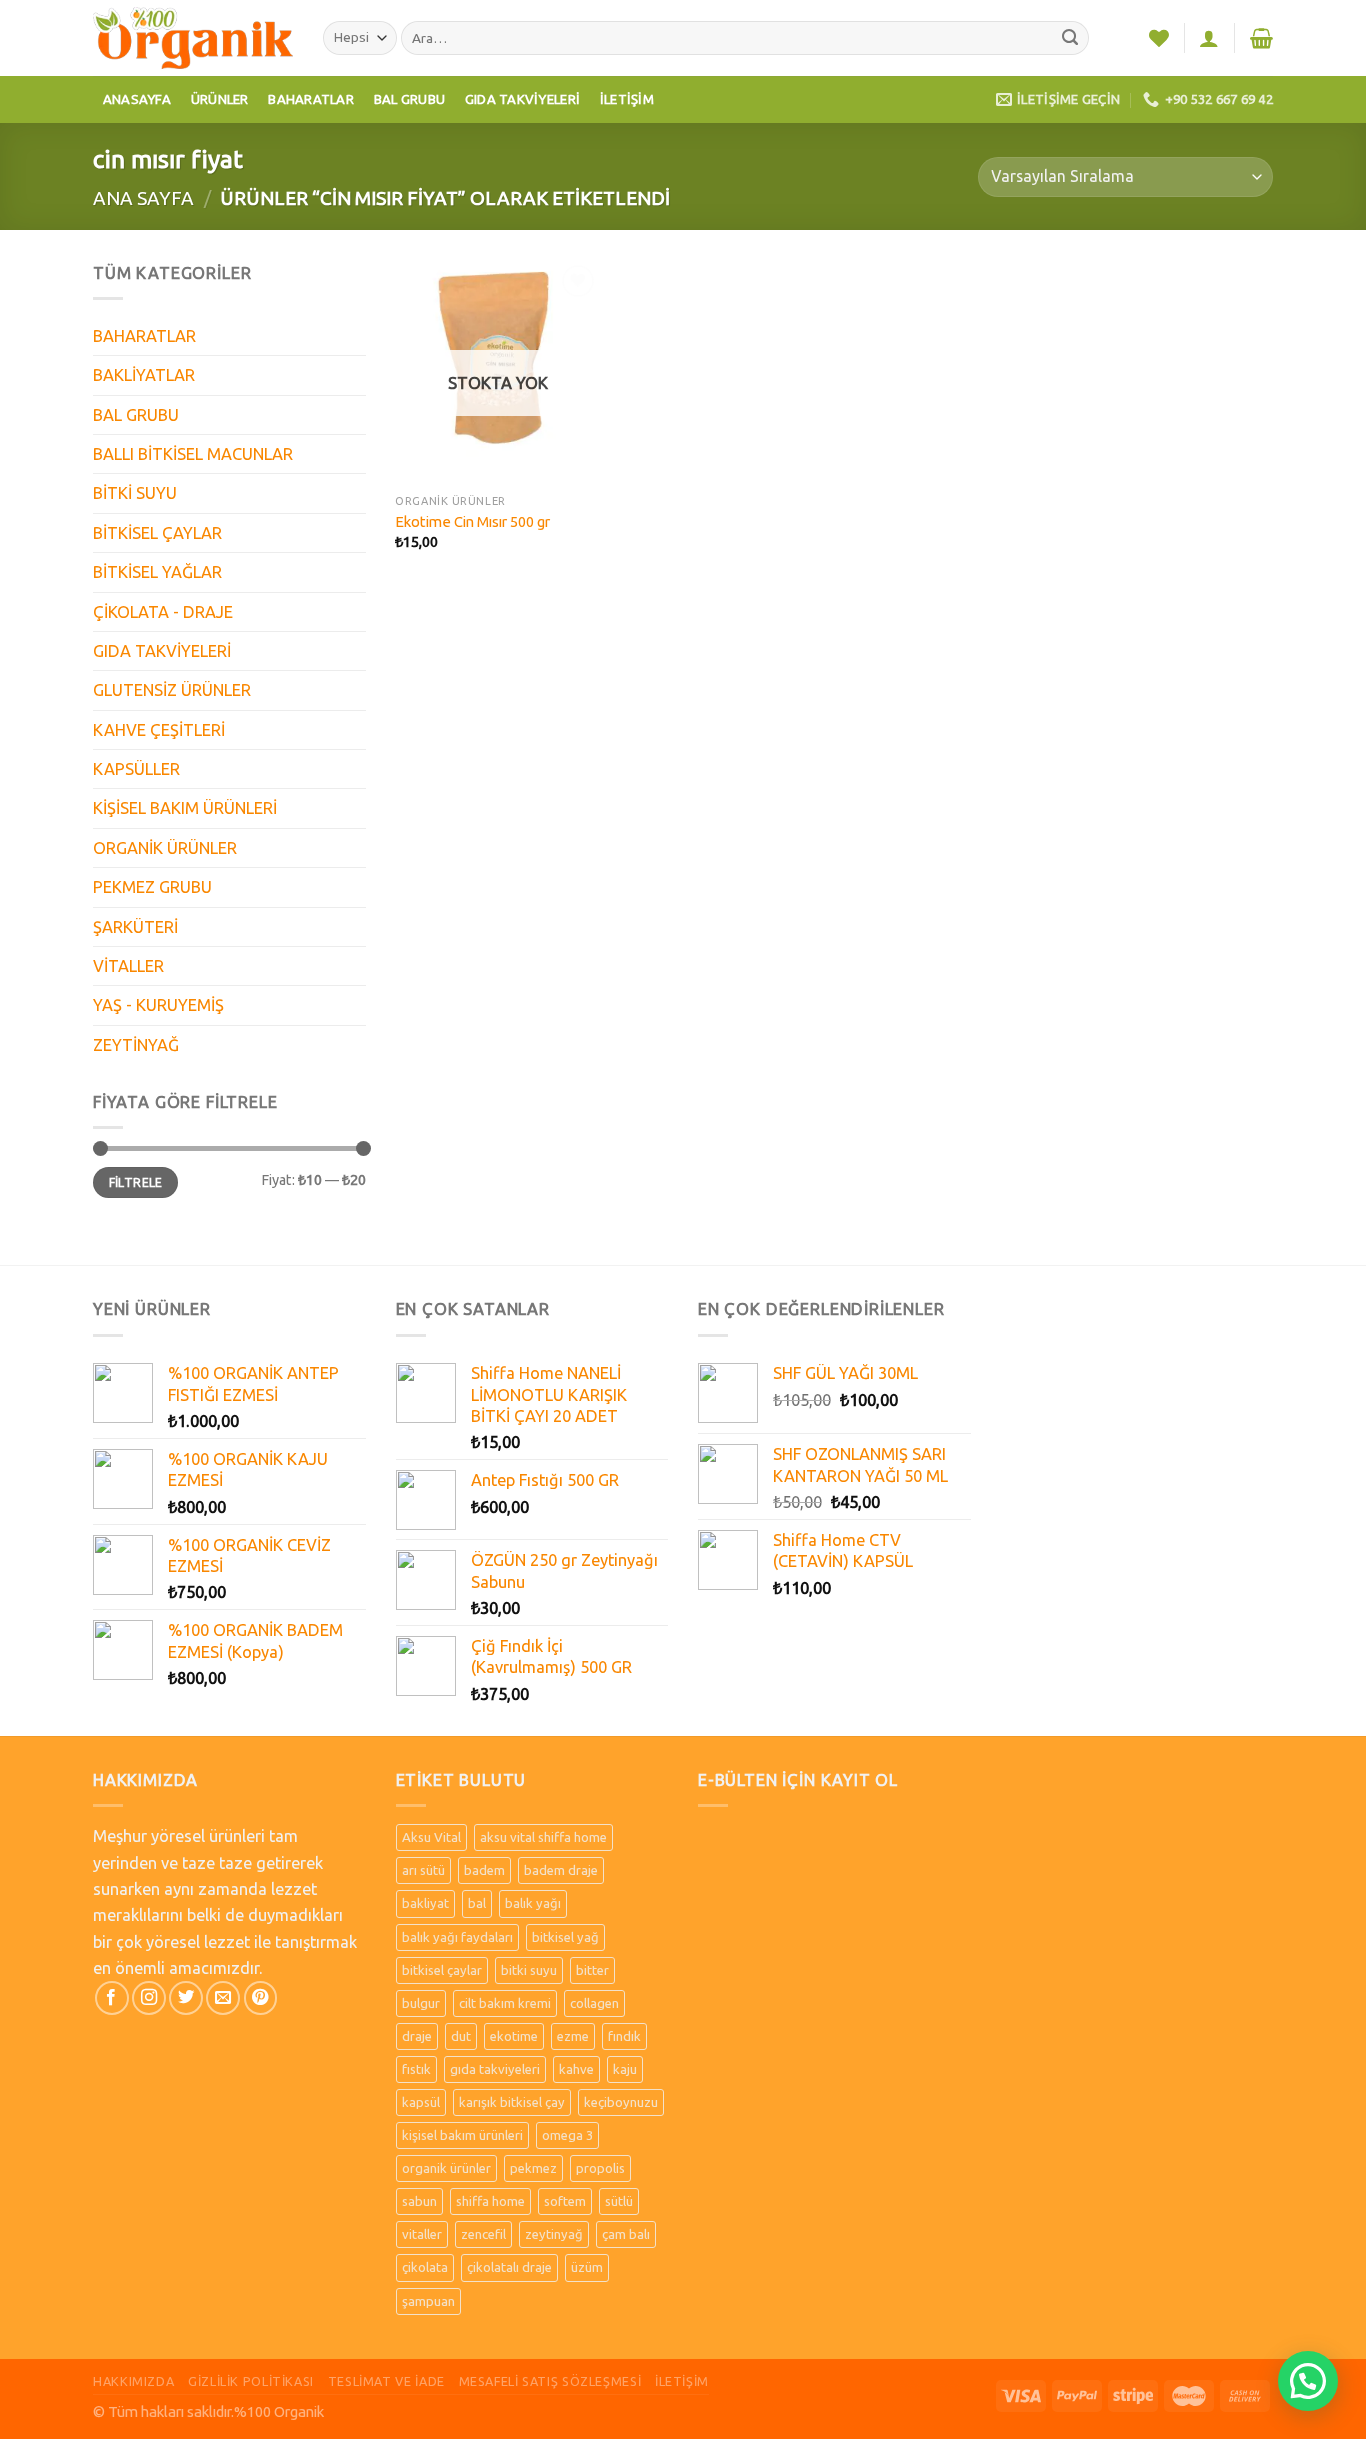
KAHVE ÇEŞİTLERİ (159, 730)
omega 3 (567, 2135)
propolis (600, 2168)
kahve (576, 2069)
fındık (624, 2036)
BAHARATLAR (144, 336)
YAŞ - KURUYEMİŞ (158, 1005)
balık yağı (533, 1903)
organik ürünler (446, 2168)
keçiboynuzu (621, 2102)
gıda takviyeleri (495, 2069)
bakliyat (425, 1903)
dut (461, 2036)
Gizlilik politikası (251, 2381)
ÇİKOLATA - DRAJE (163, 612)
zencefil (483, 2234)
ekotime (514, 2036)
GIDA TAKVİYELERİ (162, 651)
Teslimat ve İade (386, 2381)
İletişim (627, 99)
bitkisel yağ (565, 1937)
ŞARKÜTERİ (135, 927)
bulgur (421, 2003)
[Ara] (1070, 38)
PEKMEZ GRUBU (152, 887)
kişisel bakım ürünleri (462, 2135)
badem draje (561, 1870)
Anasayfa (137, 99)
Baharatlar (311, 99)
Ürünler (220, 99)
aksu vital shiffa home (543, 1837)
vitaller (422, 2234)
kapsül (421, 2102)
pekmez (533, 2168)
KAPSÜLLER (136, 769)
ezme (573, 2036)
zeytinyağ (554, 2234)
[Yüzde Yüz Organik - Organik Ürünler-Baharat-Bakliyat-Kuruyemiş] (193, 37)
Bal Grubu (409, 99)
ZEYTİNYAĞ (136, 1045)
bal (477, 1903)
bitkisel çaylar (442, 1970)
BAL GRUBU (136, 415)
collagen (594, 2003)
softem (565, 2201)
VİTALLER (128, 966)
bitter (592, 1970)
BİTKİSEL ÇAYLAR (157, 533)
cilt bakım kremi (505, 2003)
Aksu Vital (431, 1837)
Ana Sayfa (143, 198)
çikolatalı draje (509, 2267)
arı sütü (423, 1870)
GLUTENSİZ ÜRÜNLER (172, 690)
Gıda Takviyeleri (522, 99)
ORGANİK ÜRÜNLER (165, 848)
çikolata (425, 2267)
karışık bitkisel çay (512, 2102)
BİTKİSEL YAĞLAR (157, 572)
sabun (419, 2201)
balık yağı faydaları (457, 1937)
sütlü (619, 2201)
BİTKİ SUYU (135, 493)
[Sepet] (1261, 38)
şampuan (428, 2301)
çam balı (626, 2234)
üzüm (587, 2267)
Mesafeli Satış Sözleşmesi (550, 2381)
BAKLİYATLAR (144, 375)
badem (484, 1870)
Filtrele (136, 1182)
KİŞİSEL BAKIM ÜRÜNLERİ (185, 808)
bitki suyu (529, 1970)
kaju (625, 2069)
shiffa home (490, 2201)
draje (417, 2036)
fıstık (416, 2069)
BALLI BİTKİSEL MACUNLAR (193, 454)
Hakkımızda (133, 2381)
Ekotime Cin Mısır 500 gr (472, 521)
